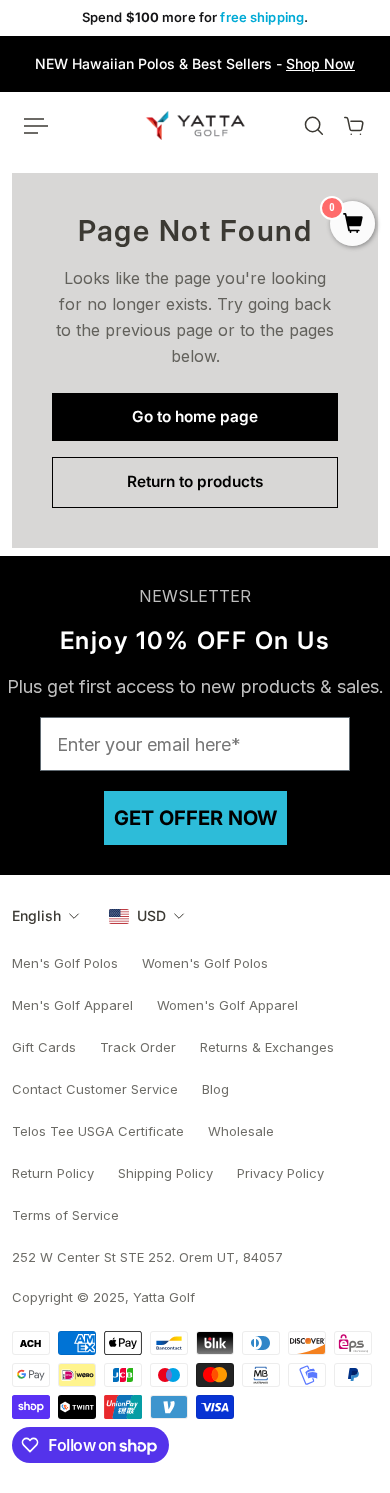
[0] (352, 225)
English (36, 915)
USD (151, 915)
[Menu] (36, 126)
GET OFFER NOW (195, 818)
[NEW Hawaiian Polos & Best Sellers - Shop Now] (195, 64)
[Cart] (354, 126)
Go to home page (195, 416)
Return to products (195, 481)
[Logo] (195, 125)
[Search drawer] (314, 126)
